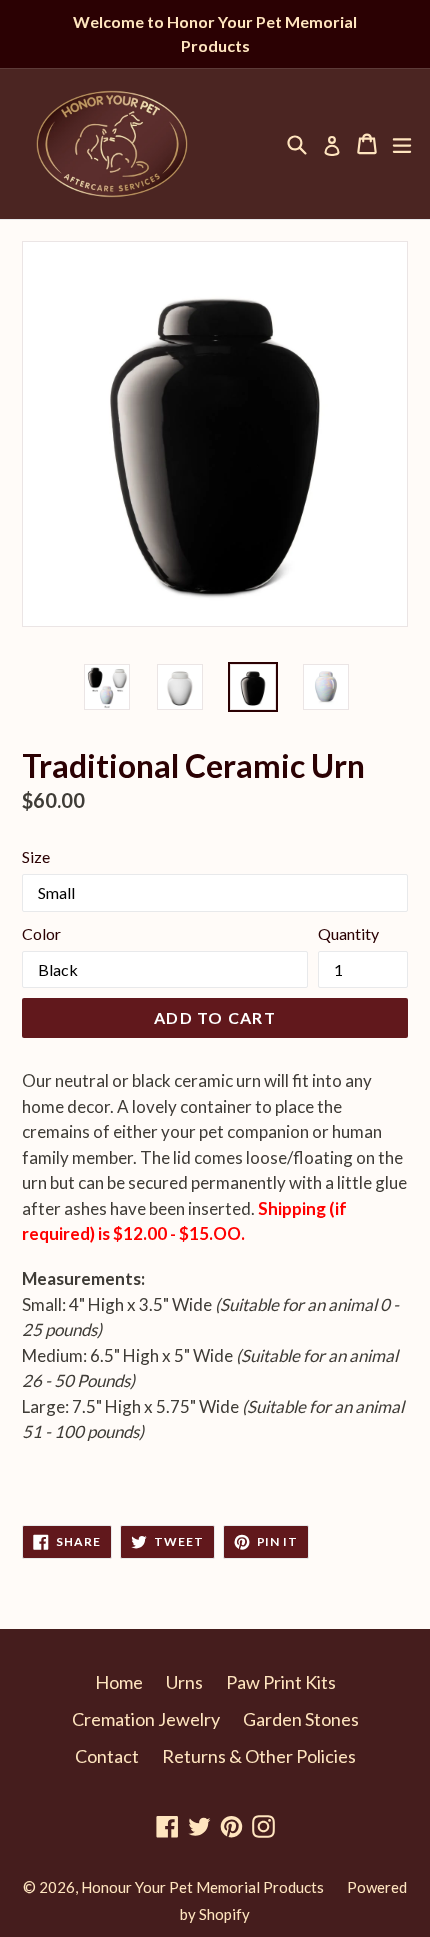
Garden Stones (301, 1719)
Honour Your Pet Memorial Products (202, 1887)
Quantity (348, 933)
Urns (184, 1682)
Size (36, 856)
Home (119, 1682)
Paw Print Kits (281, 1682)
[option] (106, 687)
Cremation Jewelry (146, 1719)
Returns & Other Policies (259, 1756)
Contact (107, 1756)
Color (41, 933)
